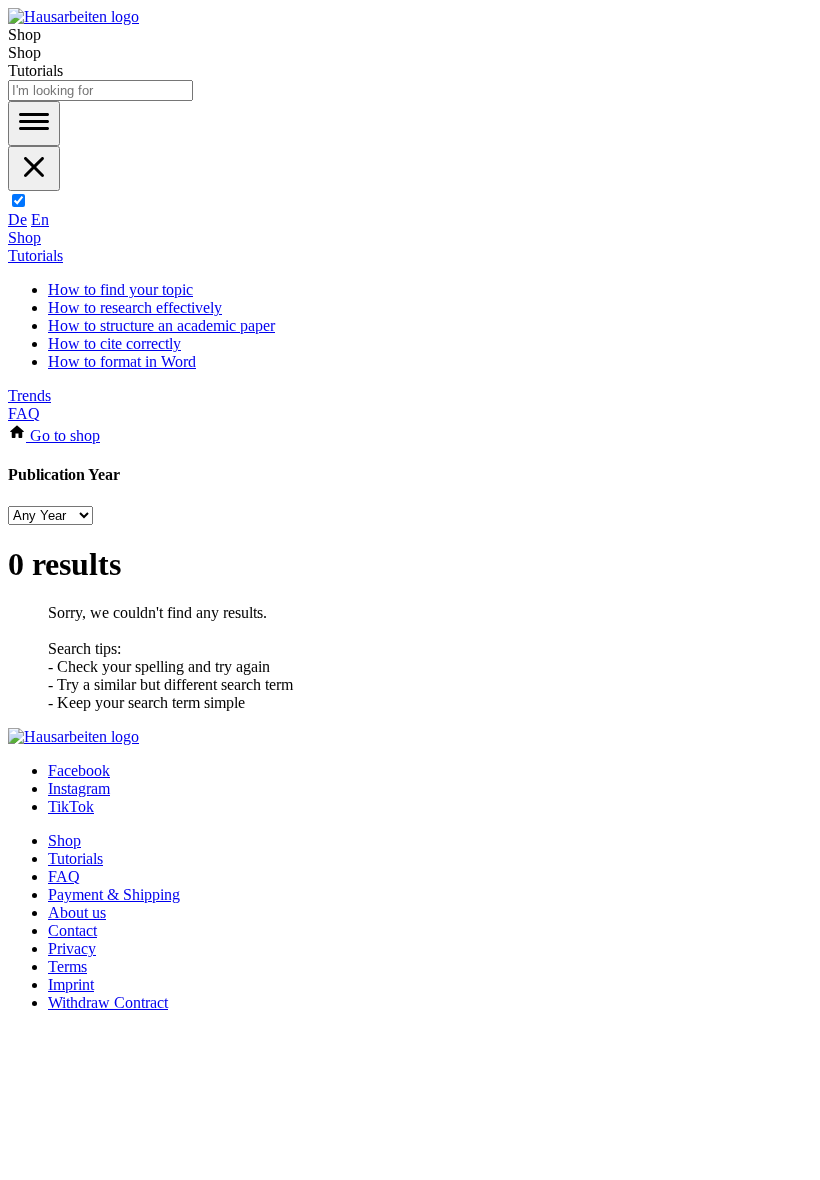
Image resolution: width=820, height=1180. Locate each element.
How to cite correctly (114, 343)
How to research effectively (135, 307)
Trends (29, 395)
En (40, 219)
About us (77, 912)
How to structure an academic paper (161, 325)
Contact (72, 930)
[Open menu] (34, 123)
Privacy (72, 948)
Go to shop (63, 435)
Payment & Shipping (114, 894)
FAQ (24, 413)
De (17, 219)
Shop (24, 237)
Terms (67, 966)
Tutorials (35, 255)
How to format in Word (122, 361)
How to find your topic (120, 289)
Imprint (71, 984)
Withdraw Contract (108, 1002)
